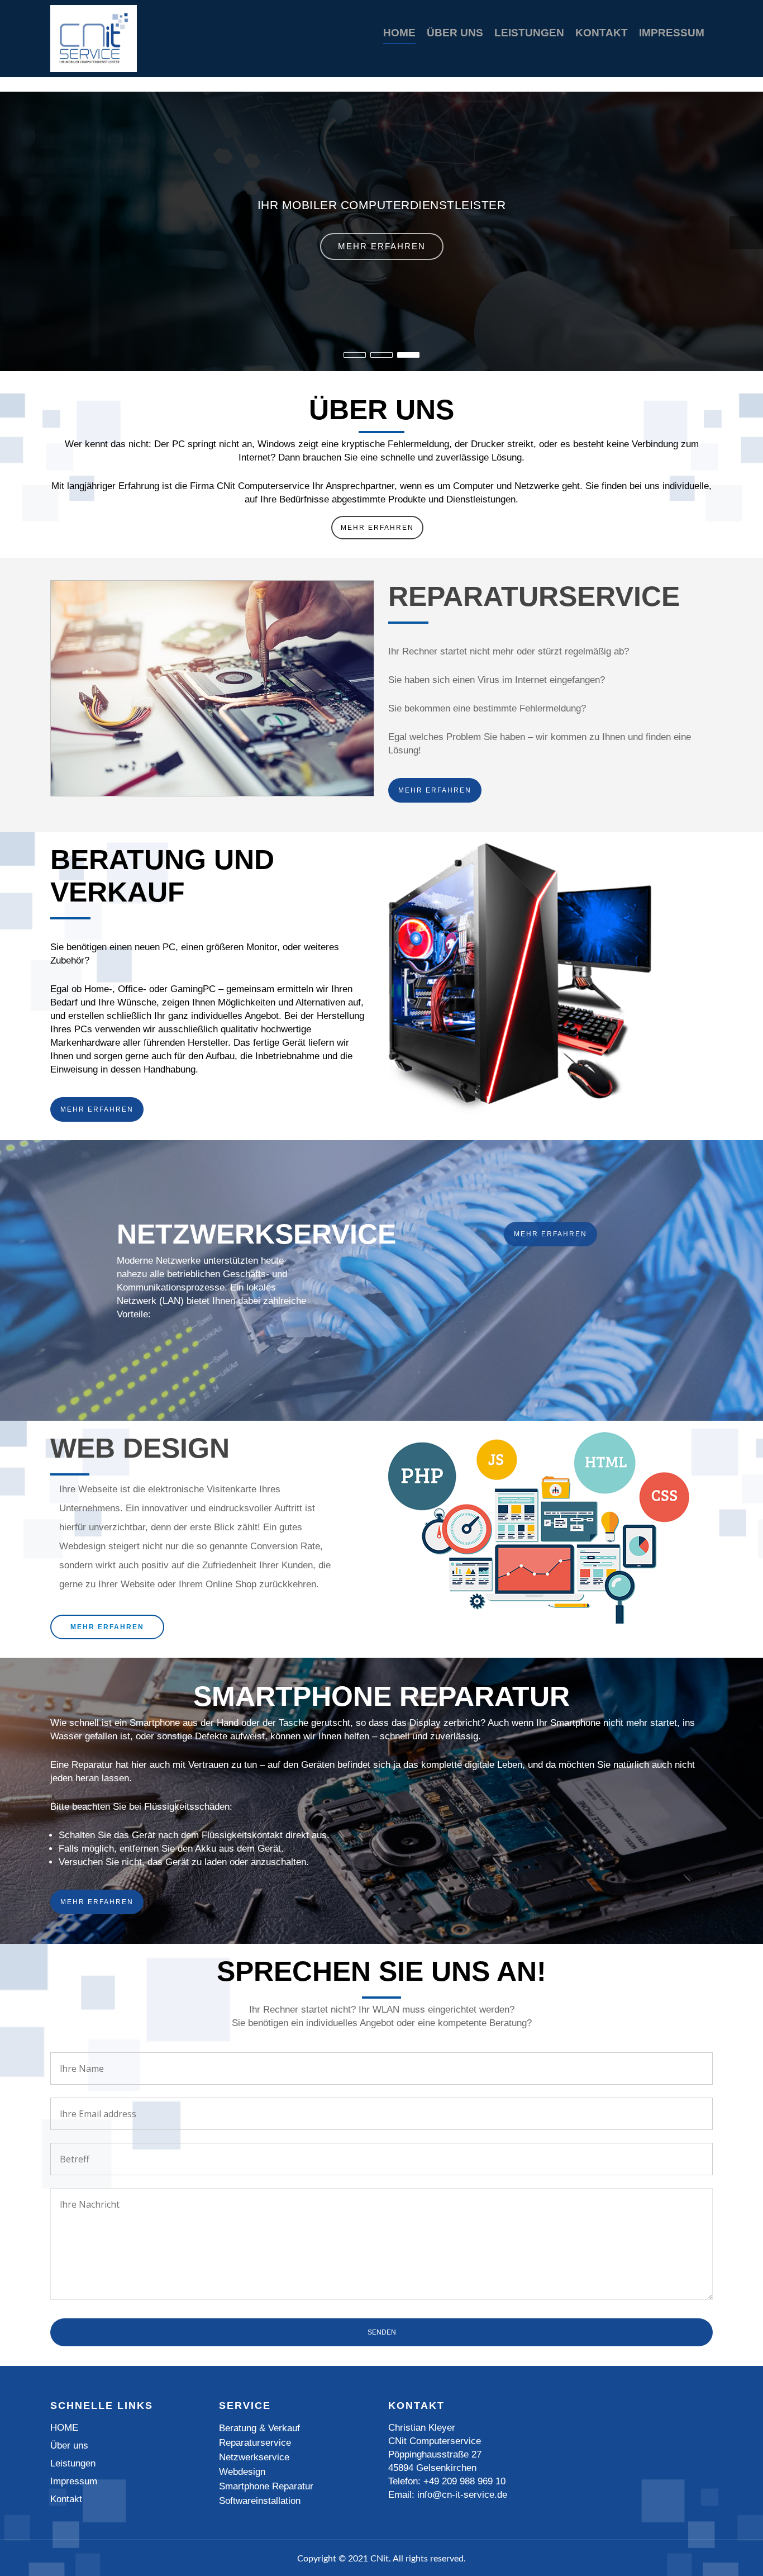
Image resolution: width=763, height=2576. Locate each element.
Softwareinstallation (260, 2501)
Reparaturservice (255, 2443)
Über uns (455, 33)
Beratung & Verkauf (259, 2428)
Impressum (672, 33)
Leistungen (529, 33)
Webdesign (242, 2472)
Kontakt (602, 33)
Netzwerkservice (254, 2457)
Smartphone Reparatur (266, 2486)
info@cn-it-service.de (462, 2495)
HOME (399, 33)
